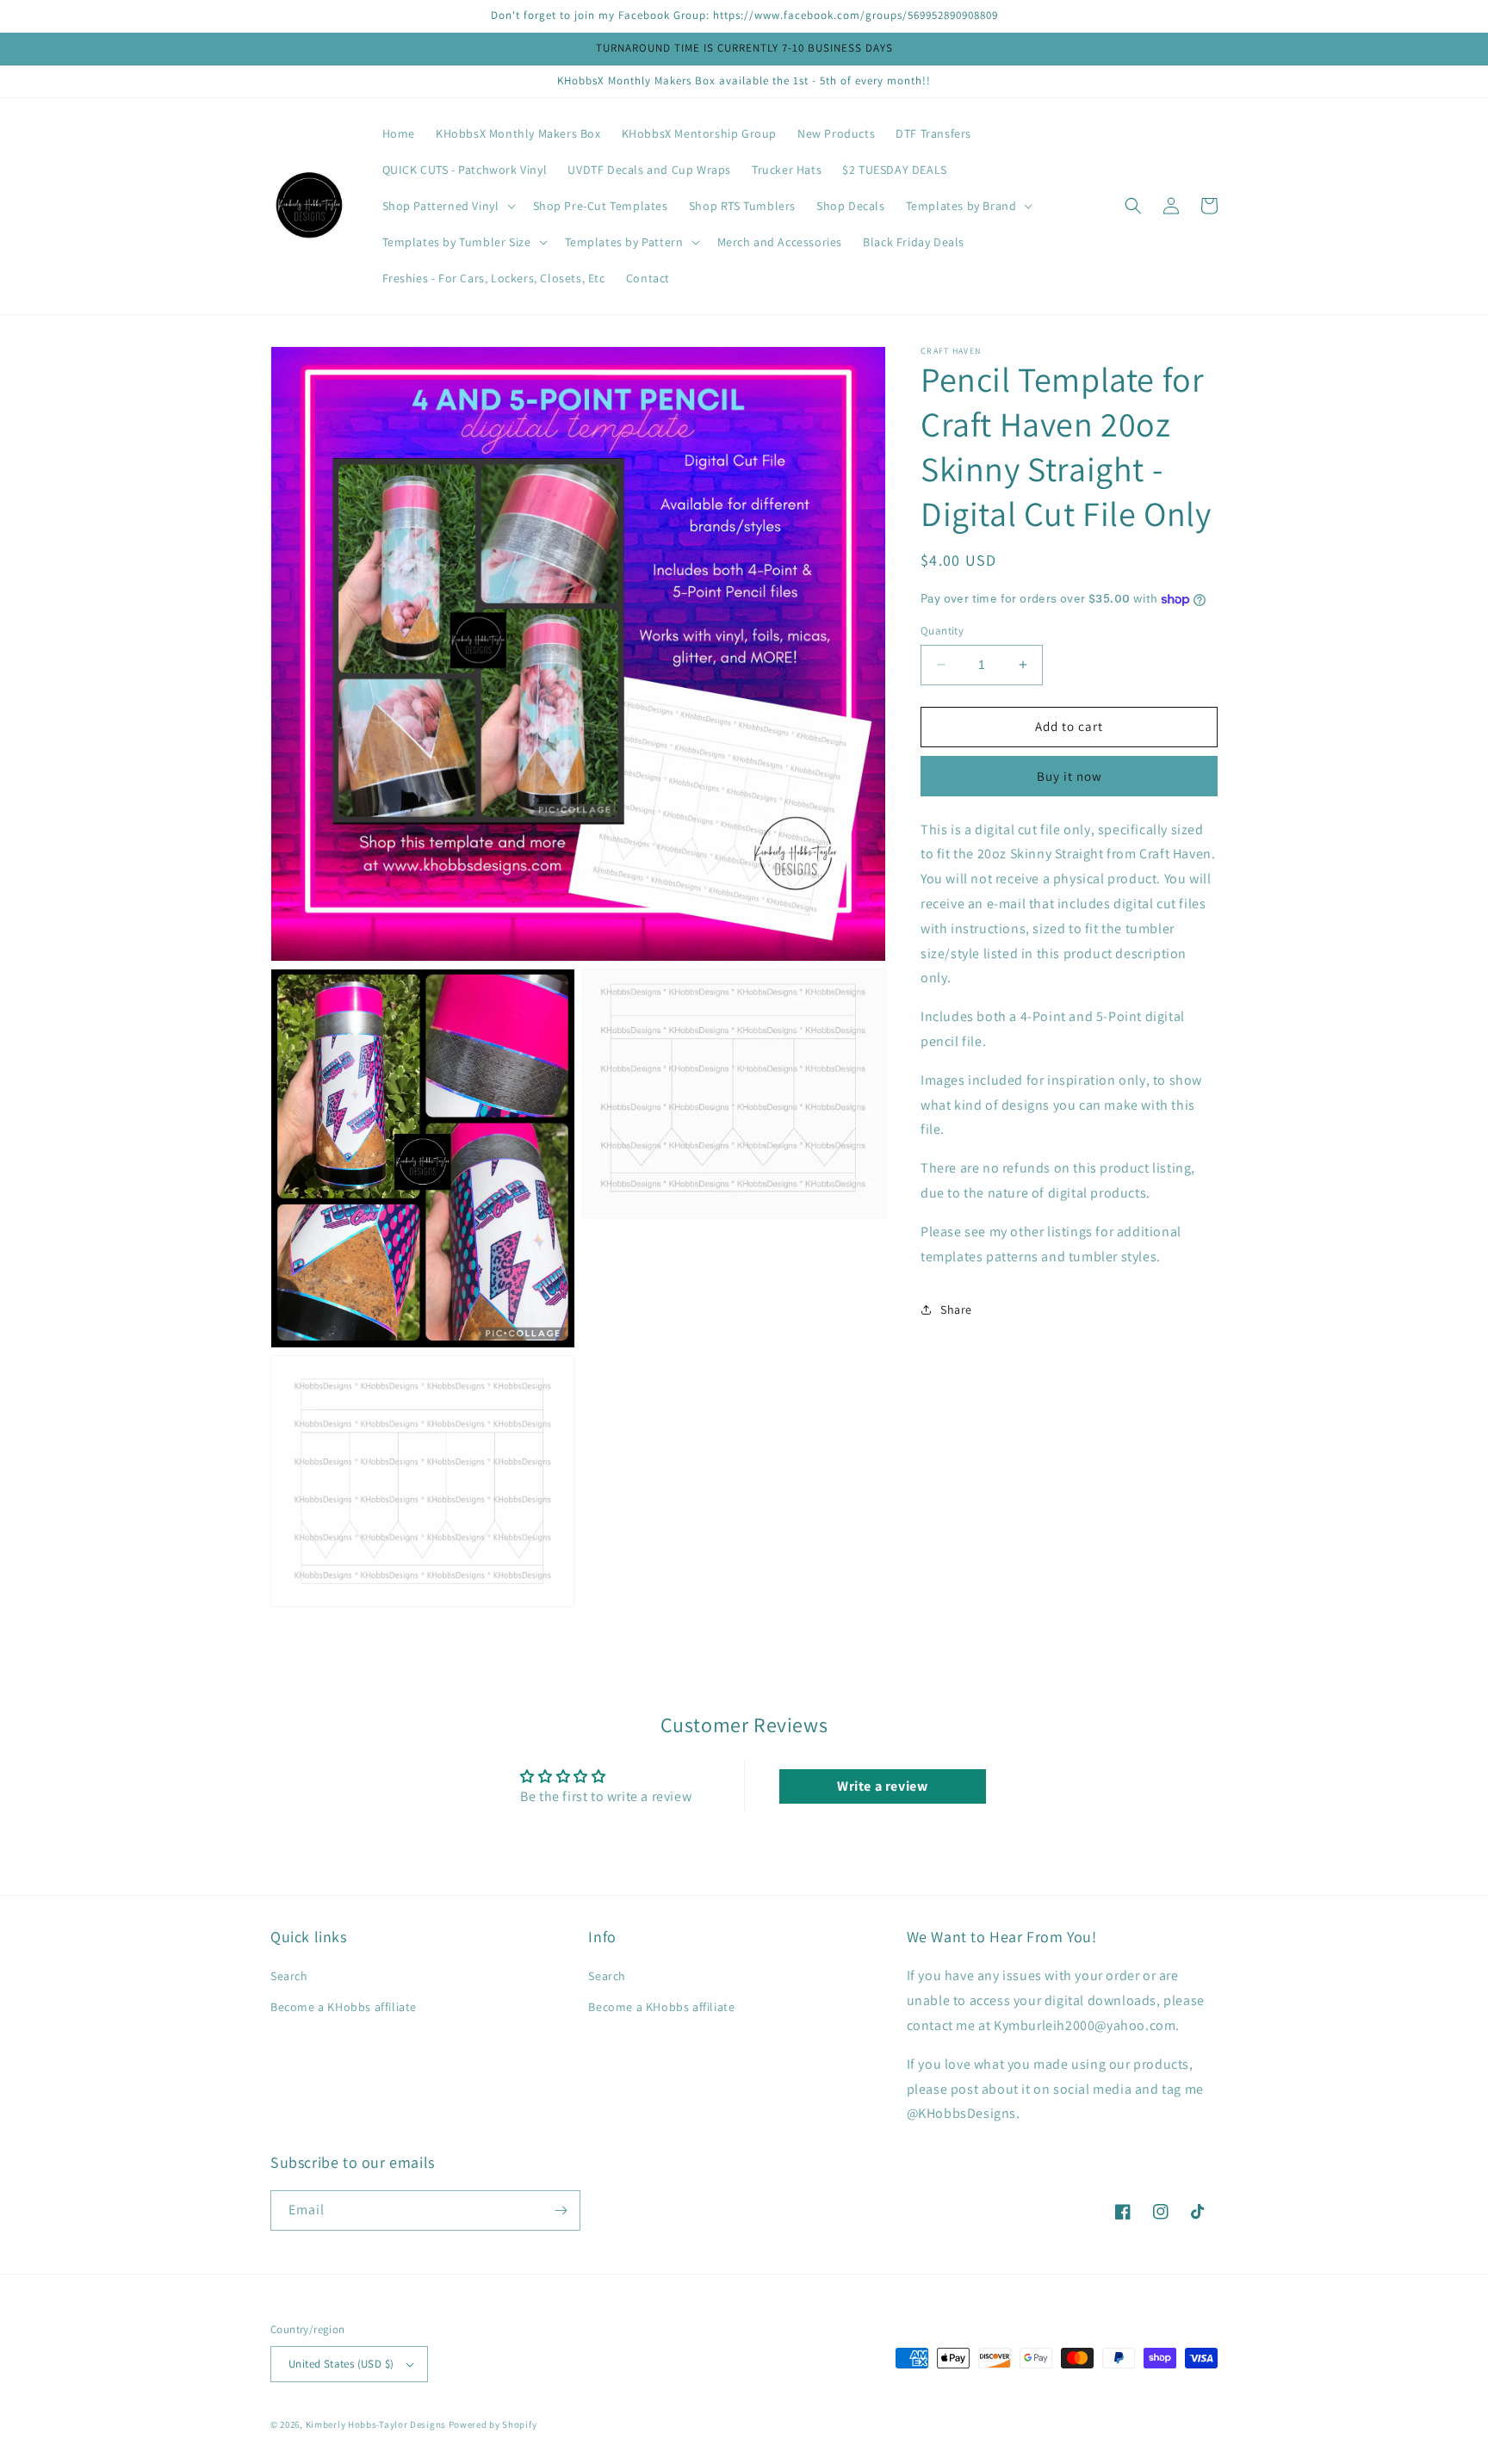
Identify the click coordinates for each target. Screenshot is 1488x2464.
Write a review (882, 1786)
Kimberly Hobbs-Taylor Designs (376, 2424)
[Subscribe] (561, 2210)
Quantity (942, 631)
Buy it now (1069, 775)
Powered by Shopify (493, 2424)
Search (289, 1976)
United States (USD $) (341, 2364)
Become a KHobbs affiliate (344, 2007)
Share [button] (956, 1309)
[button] (447, 206)
